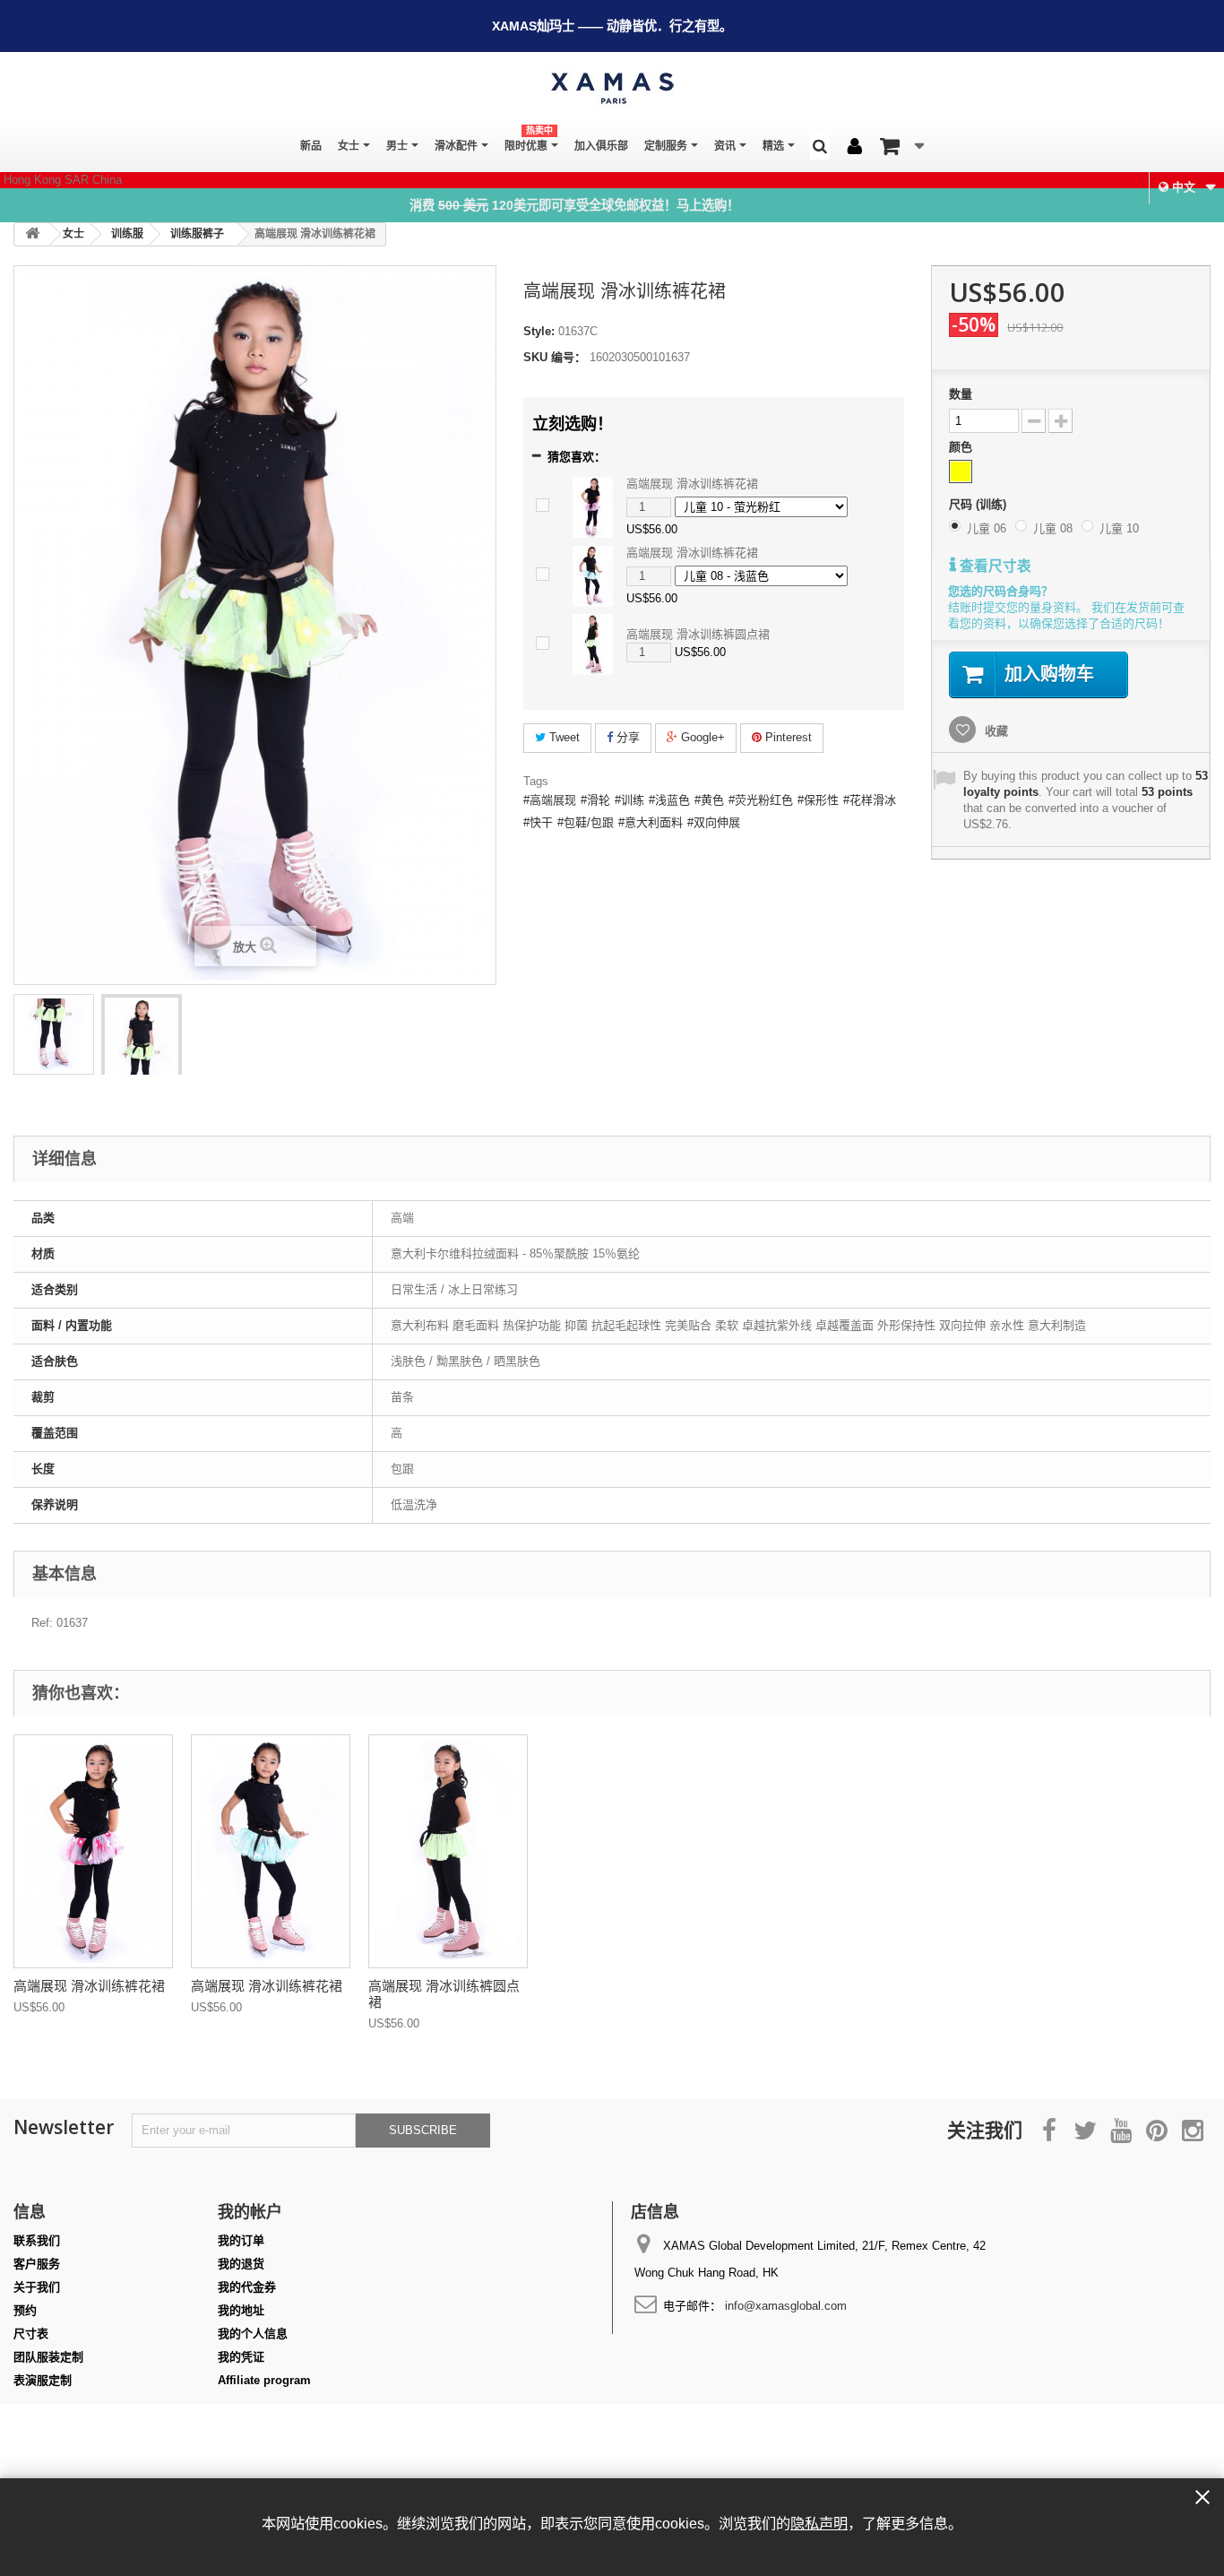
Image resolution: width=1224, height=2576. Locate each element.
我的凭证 (241, 2357)
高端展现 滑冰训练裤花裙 (692, 484)
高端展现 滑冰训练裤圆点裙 (698, 634)
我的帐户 (250, 2211)
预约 (25, 2310)
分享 (626, 737)
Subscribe (423, 2130)
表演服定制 (43, 2380)
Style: (539, 331)
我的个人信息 (253, 2334)
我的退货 (241, 2264)
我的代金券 (247, 2287)
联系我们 (37, 2240)
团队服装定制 (48, 2357)
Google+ (701, 737)
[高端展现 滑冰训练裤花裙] (54, 1034)
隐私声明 (819, 2523)
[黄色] (961, 471)
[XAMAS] (612, 88)
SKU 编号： (555, 357)
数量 (961, 394)
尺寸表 (31, 2334)
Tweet (563, 737)
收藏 (995, 731)
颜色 (962, 447)
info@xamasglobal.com (786, 2306)
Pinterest (787, 737)
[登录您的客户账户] (855, 147)
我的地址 (241, 2310)
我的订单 (241, 2240)
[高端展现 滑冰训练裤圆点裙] (593, 644)
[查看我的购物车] (902, 146)
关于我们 (37, 2287)
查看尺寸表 (994, 566)
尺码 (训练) (979, 504)
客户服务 (37, 2264)
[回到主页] (32, 234)
